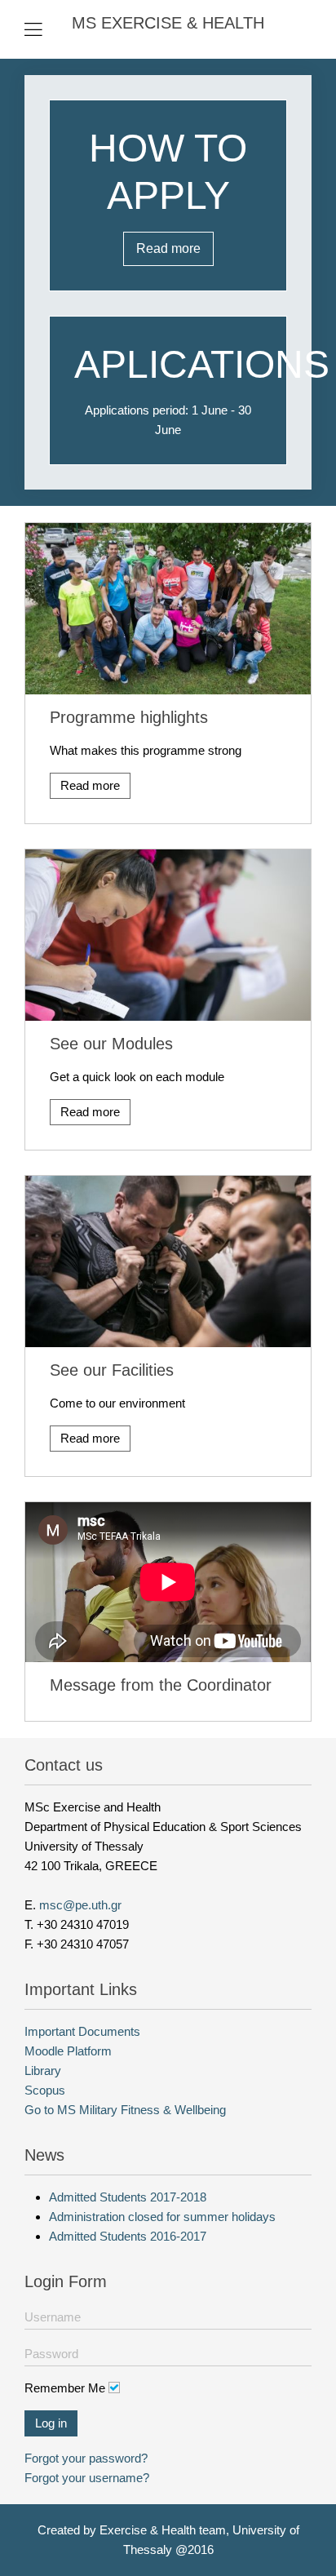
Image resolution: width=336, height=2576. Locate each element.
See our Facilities (112, 1370)
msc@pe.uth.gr (80, 1905)
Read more (168, 248)
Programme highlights (129, 717)
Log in (51, 2423)
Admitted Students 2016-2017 (128, 2236)
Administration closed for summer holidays (162, 2217)
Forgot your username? (87, 2478)
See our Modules (111, 1044)
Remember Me (65, 2388)
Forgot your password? (86, 2458)
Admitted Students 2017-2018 (128, 2197)
